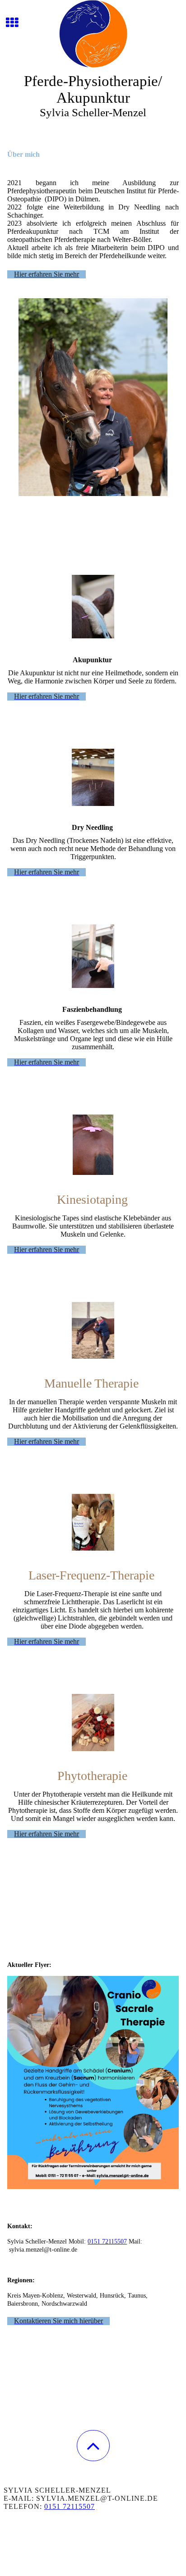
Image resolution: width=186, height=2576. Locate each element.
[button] (93, 2446)
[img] (93, 34)
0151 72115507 (107, 2241)
